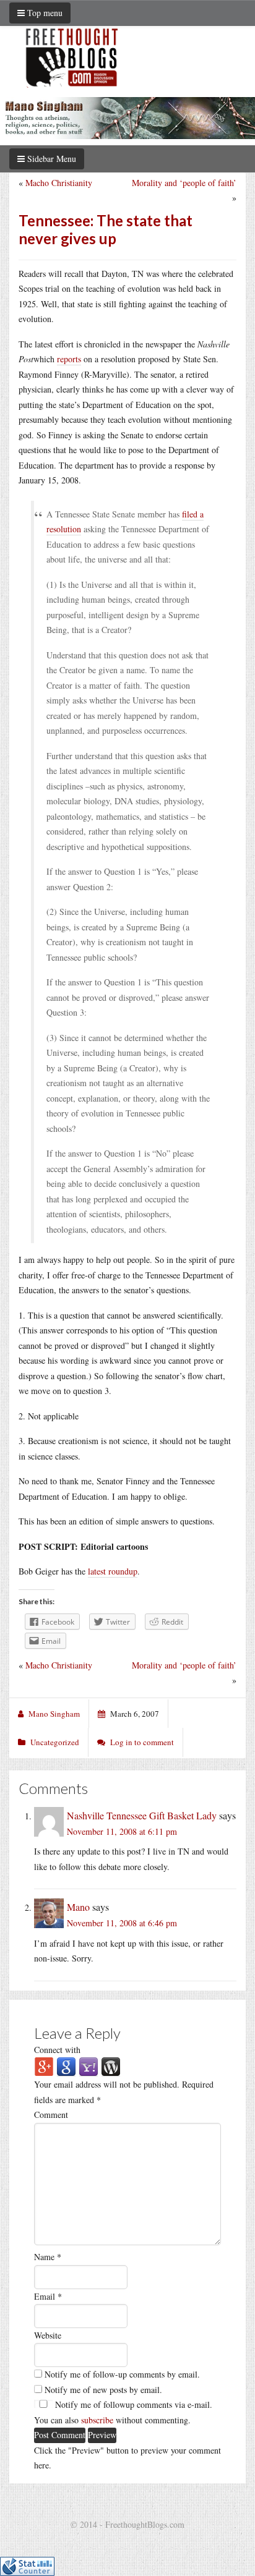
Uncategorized (55, 1742)
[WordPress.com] (111, 2066)
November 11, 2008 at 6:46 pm (122, 1923)
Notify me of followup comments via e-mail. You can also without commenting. (123, 2412)
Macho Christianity (59, 183)
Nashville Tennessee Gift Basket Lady (142, 1815)
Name (48, 2257)
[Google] (66, 2066)
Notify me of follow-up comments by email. (122, 2374)
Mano (78, 1907)
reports (69, 359)
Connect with (57, 2050)
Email (48, 2296)
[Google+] (44, 2066)
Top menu (44, 13)
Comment (51, 2115)
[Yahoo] (89, 2066)
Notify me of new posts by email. (103, 2390)
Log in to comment (142, 1742)
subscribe (97, 2420)
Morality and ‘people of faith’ (184, 183)
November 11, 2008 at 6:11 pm (122, 1831)
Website (48, 2335)
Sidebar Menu (50, 159)
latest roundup (113, 1571)
